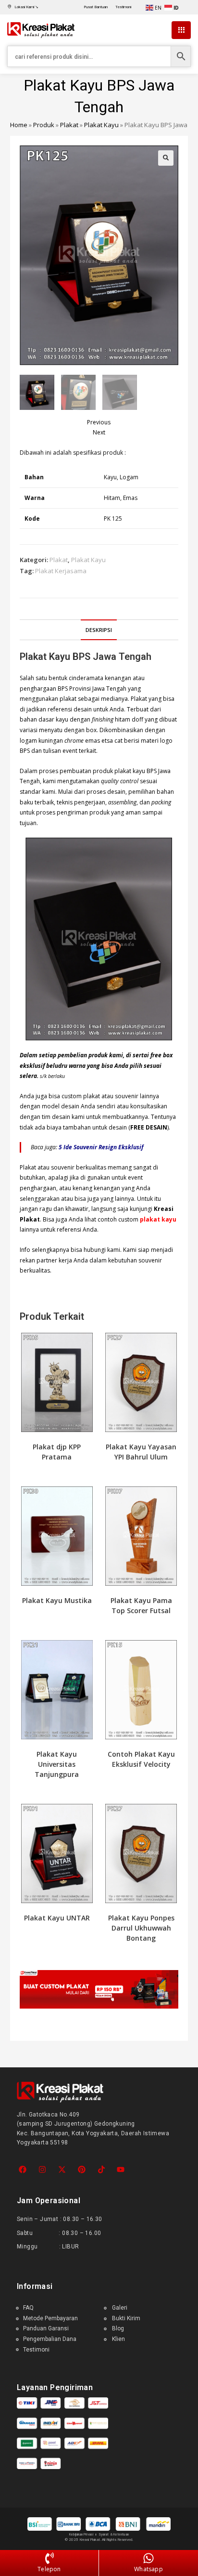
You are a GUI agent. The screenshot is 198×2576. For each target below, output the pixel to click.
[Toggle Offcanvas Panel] (181, 30)
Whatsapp (148, 2569)
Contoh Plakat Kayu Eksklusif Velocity (141, 1759)
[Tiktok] (101, 2170)
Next (99, 432)
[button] (166, 158)
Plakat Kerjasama (61, 571)
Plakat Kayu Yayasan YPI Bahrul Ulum (141, 1452)
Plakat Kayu (101, 125)
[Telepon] (49, 2559)
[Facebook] (23, 2170)
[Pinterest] (81, 2170)
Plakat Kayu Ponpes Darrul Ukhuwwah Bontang (141, 1928)
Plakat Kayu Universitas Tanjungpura (57, 1764)
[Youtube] (121, 2170)
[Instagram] (43, 2170)
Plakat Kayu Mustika (57, 1600)
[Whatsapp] (148, 2559)
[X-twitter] (62, 2170)
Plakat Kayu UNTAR (57, 1918)
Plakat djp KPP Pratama (57, 1452)
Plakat (69, 125)
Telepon (49, 2569)
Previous (99, 422)
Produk (44, 125)
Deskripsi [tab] (99, 630)
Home (19, 125)
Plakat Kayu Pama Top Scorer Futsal (141, 1605)
